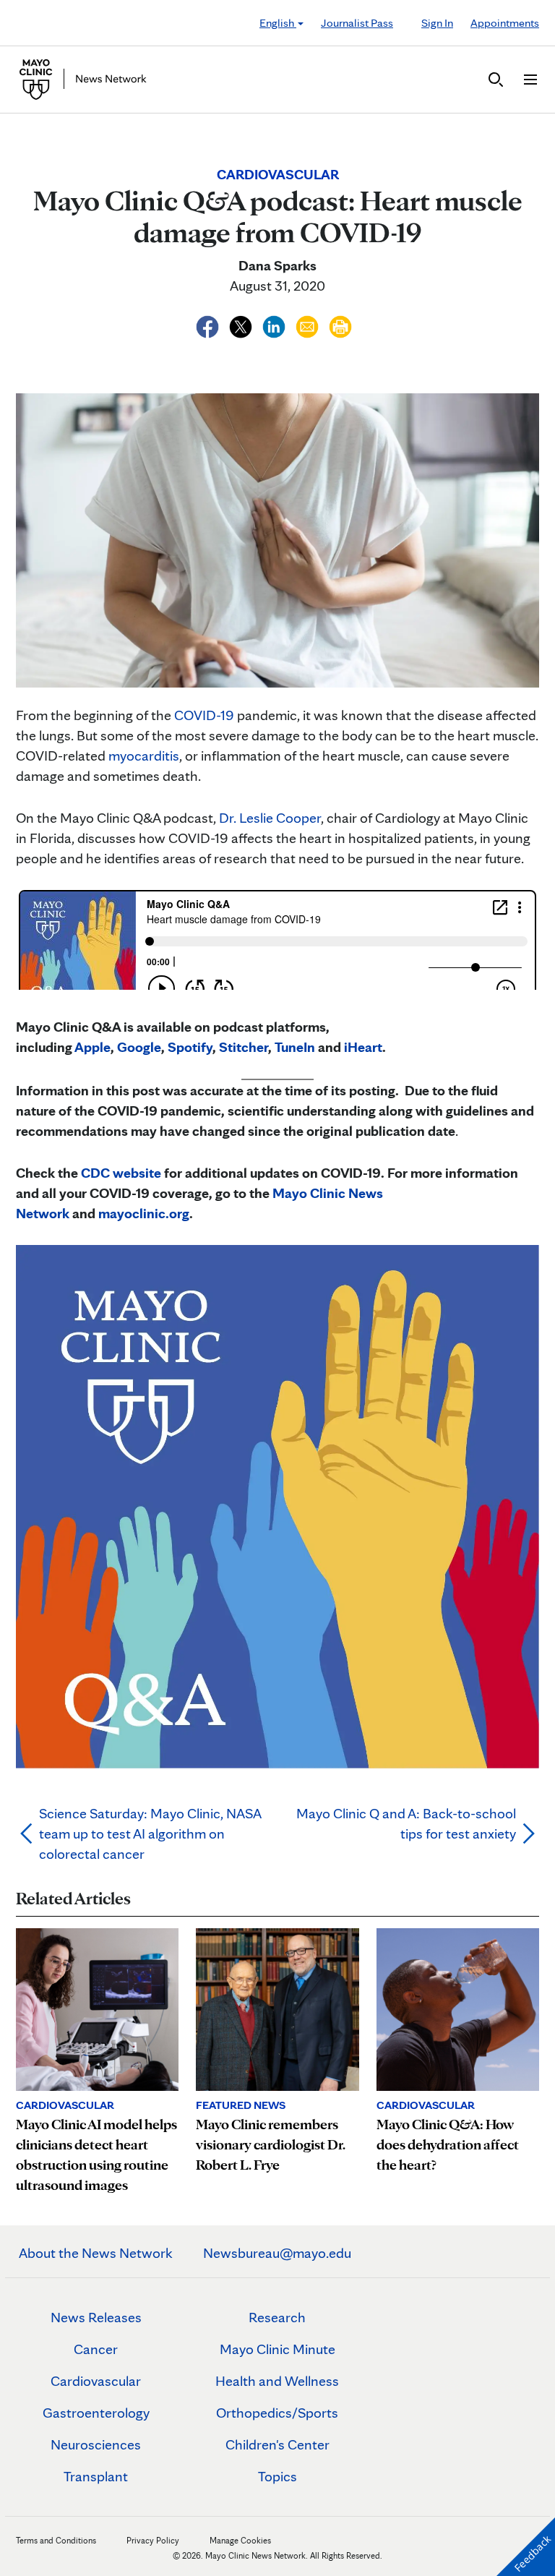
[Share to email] (309, 325)
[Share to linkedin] (275, 325)
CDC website (121, 1173)
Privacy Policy (153, 2540)
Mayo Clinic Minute (277, 2349)
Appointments (505, 23)
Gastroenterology (96, 2413)
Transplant (96, 2476)
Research (277, 2317)
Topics (277, 2476)
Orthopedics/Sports (277, 2413)
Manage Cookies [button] (240, 2540)
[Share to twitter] (242, 325)
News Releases (96, 2317)
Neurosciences (96, 2444)
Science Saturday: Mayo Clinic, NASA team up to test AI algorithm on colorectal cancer (150, 1833)
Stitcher (244, 1047)
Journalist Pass (357, 23)
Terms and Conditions (56, 2540)
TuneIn (295, 1047)
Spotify (190, 1047)
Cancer (96, 2349)
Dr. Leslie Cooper (270, 818)
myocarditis (144, 756)
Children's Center (277, 2444)
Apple (92, 1047)
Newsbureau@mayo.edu (277, 2253)
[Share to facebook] (209, 325)
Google (139, 1047)
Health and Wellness (277, 2381)
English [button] (278, 23)
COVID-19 (204, 715)
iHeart (363, 1047)
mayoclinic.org (144, 1213)
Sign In (437, 23)
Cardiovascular (96, 2381)
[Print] (340, 325)
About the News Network (96, 2253)
